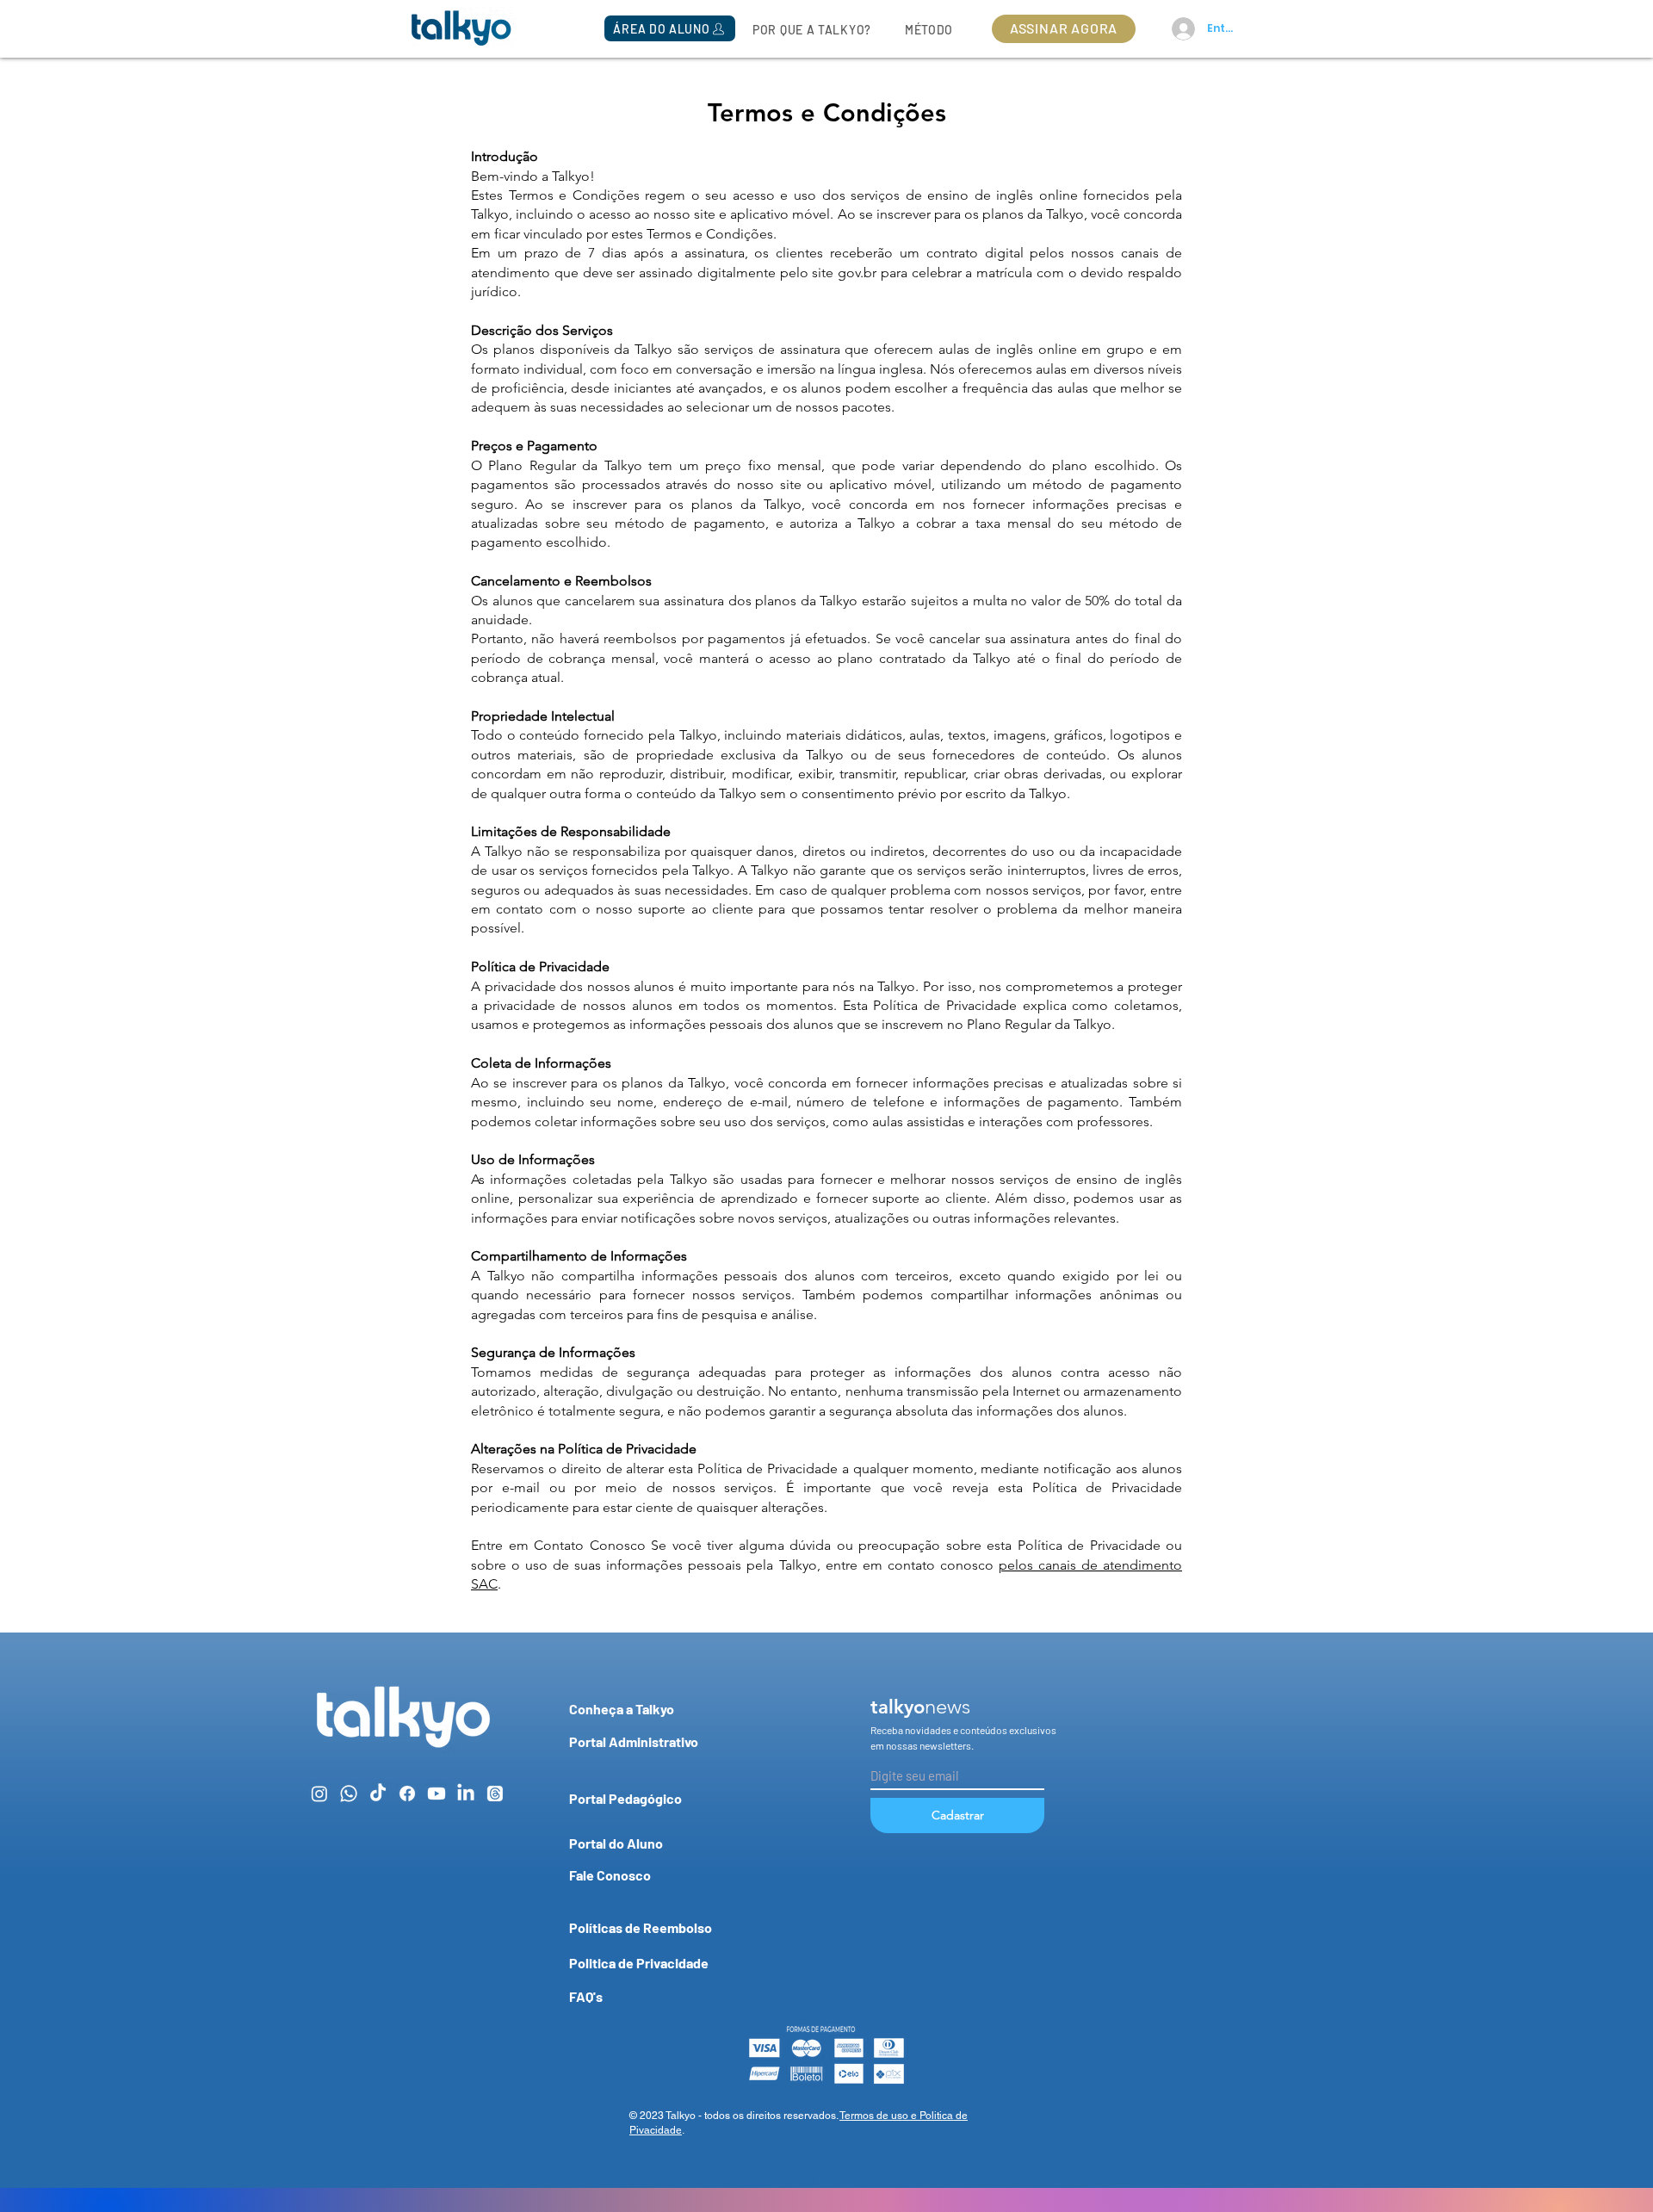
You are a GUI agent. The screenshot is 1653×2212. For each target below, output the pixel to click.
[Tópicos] (495, 1794)
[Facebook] (407, 1794)
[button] (670, 28)
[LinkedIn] (466, 1794)
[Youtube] (436, 1794)
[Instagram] (319, 1794)
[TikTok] (378, 1794)
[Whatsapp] (349, 1794)
